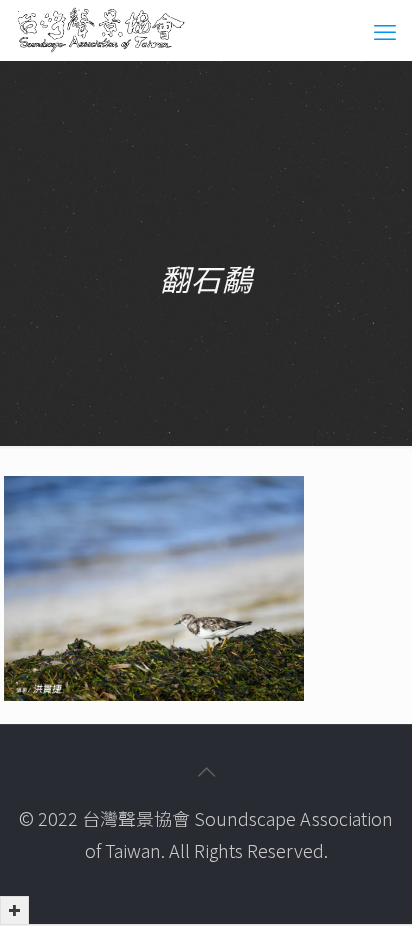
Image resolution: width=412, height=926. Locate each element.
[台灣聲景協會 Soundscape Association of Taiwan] (101, 30)
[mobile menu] (385, 30)
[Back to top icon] (206, 771)
